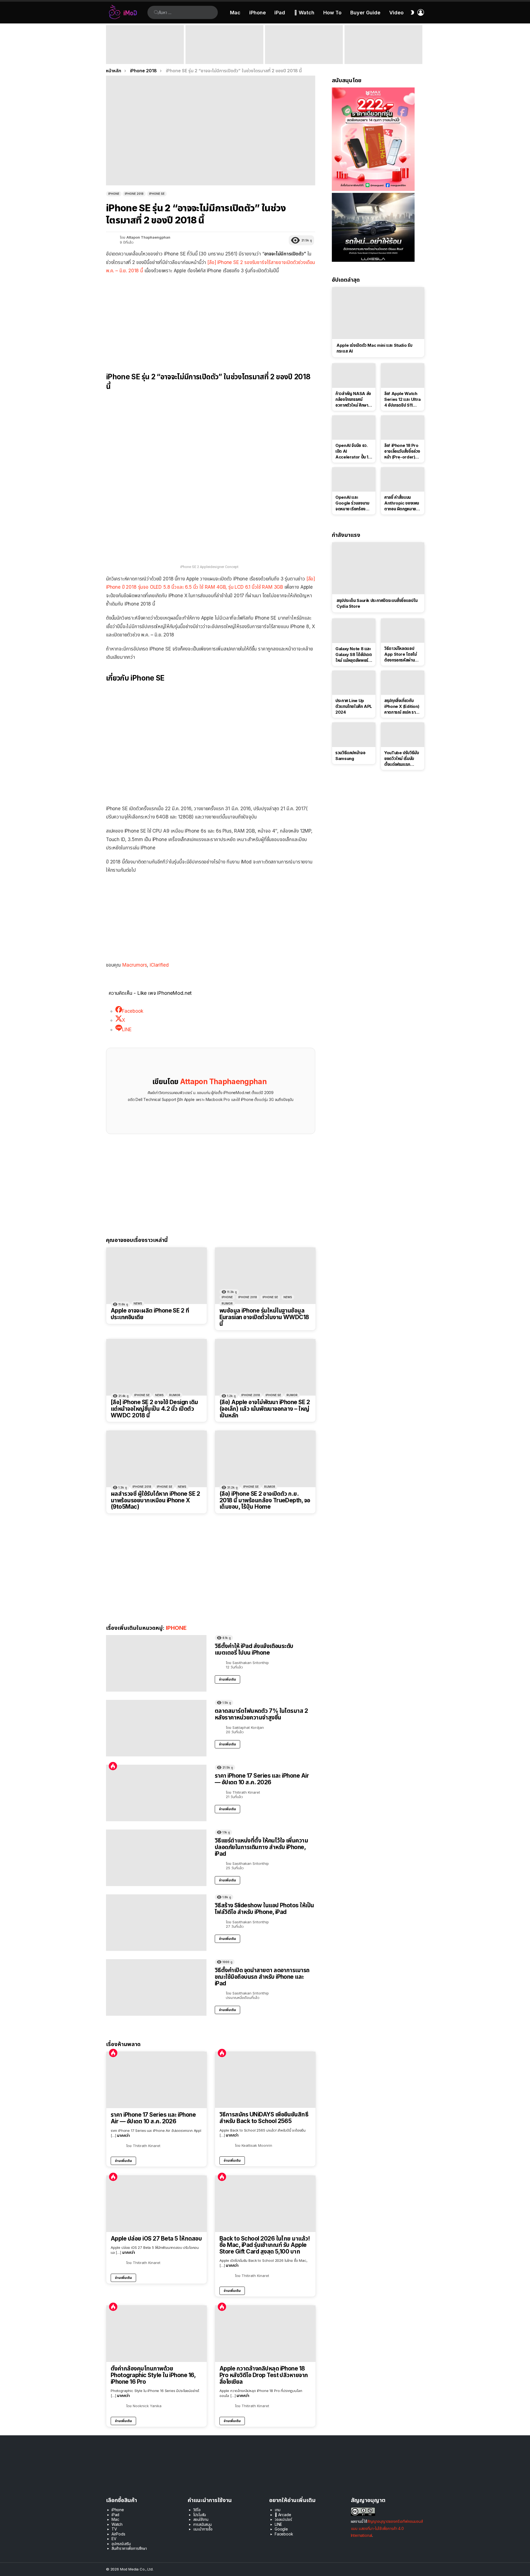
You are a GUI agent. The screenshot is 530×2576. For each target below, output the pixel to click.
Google (281, 2529)
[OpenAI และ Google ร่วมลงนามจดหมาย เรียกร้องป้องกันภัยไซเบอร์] (354, 479)
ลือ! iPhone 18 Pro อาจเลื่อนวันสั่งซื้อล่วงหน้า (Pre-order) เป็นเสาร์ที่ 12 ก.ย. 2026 (402, 451)
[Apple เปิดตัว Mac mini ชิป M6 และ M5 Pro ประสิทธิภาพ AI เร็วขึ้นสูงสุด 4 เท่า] (224, 45)
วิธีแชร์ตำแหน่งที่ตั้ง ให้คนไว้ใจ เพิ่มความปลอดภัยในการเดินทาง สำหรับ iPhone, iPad (261, 1847)
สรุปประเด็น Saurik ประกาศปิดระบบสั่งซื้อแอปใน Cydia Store (377, 603)
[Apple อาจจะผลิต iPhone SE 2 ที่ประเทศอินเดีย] (157, 1276)
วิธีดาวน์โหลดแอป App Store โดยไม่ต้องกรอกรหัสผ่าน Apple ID (400, 654)
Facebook (284, 2534)
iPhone (258, 13)
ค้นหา (156, 12)
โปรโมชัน (200, 2515)
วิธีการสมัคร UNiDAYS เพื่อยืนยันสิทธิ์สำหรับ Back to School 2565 (264, 2118)
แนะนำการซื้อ (203, 2529)
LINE (278, 2524)
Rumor (227, 1303)
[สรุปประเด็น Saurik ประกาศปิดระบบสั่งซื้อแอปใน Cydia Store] (378, 568)
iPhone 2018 (248, 1297)
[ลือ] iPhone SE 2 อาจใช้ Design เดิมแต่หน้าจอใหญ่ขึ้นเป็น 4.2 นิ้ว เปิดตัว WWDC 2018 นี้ (154, 1409)
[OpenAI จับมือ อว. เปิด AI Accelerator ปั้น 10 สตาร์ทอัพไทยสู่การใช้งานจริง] (354, 428)
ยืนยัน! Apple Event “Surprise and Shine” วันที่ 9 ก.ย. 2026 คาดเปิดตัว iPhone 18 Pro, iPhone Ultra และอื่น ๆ (144, 54)
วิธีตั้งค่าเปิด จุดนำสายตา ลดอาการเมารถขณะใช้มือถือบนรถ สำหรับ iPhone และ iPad (262, 1977)
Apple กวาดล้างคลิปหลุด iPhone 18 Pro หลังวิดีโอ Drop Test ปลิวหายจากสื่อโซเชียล (264, 2375)
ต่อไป (421, 45)
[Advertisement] (211, 319)
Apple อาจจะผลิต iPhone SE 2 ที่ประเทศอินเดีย (150, 1314)
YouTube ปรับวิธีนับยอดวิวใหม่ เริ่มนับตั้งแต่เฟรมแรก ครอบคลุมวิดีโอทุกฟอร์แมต (402, 759)
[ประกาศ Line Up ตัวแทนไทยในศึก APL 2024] (354, 683)
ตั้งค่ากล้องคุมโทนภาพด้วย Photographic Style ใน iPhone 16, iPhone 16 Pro (153, 2375)
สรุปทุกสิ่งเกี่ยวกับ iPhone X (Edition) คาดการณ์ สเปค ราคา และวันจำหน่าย (402, 706)
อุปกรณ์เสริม (121, 2544)
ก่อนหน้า (109, 45)
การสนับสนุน (202, 2524)
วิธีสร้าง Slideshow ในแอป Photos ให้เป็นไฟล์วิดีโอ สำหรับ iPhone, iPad (264, 1909)
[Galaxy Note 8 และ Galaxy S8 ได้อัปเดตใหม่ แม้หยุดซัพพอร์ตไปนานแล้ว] (354, 631)
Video (396, 13)
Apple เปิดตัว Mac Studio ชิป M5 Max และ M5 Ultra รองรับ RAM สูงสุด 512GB (304, 56)
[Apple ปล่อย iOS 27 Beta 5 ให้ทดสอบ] (157, 2204)
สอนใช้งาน (201, 2519)
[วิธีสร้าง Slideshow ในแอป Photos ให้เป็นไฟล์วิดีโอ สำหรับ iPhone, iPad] (156, 1923)
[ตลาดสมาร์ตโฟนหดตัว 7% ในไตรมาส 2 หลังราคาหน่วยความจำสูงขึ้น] (156, 1728)
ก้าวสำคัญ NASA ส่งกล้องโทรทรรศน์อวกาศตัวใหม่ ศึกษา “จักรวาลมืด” (353, 399)
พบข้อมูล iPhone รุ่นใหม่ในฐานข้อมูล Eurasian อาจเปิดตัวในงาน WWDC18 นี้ (264, 1317)
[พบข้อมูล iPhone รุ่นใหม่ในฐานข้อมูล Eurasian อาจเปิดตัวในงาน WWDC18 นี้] (265, 1276)
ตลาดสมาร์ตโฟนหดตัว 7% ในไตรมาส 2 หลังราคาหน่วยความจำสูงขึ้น (261, 1714)
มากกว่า (123, 2135)
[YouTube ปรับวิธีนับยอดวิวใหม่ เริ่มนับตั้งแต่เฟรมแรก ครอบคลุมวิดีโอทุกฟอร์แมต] (403, 735)
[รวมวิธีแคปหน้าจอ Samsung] (354, 735)
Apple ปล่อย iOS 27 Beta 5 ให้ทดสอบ (156, 2239)
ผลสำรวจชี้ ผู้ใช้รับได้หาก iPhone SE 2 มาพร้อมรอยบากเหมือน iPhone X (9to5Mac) (155, 1500)
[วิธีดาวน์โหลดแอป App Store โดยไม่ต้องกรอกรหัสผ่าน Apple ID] (403, 631)
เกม (278, 2510)
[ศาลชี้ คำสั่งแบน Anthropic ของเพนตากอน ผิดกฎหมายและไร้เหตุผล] (403, 479)
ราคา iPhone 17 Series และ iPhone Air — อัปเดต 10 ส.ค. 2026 (262, 1779)
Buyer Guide (365, 13)
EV (114, 2539)
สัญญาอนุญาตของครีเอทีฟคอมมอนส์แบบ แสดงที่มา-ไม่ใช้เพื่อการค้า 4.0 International (387, 2528)
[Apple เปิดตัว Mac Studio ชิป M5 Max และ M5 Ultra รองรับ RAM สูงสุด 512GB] (304, 45)
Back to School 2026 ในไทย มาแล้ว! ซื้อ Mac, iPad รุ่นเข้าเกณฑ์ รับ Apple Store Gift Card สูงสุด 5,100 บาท (265, 2245)
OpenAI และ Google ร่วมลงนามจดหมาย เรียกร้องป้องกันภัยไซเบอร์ (352, 503)
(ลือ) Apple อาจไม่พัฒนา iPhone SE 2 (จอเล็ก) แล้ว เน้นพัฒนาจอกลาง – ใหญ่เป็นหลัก (265, 1409)
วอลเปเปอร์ (283, 2519)
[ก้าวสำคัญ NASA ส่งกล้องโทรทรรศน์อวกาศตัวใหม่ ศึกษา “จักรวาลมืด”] (354, 375)
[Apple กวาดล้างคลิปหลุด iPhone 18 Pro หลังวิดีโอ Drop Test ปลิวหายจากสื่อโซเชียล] (265, 2334)
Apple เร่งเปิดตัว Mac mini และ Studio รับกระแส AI (374, 348)
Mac (235, 13)
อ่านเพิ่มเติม (227, 1679)
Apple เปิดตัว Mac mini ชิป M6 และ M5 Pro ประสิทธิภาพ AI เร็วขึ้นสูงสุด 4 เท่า (224, 56)
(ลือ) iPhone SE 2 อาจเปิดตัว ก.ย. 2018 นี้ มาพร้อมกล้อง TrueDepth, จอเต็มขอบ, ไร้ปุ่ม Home (265, 1500)
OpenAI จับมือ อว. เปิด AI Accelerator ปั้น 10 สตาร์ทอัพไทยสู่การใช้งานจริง (353, 451)
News (138, 1303)
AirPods (118, 2534)
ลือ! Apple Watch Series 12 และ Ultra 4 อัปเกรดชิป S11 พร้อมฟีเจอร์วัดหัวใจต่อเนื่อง (402, 399)
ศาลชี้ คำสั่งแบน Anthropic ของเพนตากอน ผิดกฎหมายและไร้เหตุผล (402, 503)
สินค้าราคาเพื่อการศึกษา (129, 2548)
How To (332, 13)
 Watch (304, 13)
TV (114, 2529)
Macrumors (135, 965)
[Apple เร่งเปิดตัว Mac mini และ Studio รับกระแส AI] (378, 313)
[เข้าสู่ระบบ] (421, 12)
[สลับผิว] (412, 12)
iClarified (159, 965)
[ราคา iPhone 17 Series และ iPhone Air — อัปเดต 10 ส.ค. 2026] (156, 1793)
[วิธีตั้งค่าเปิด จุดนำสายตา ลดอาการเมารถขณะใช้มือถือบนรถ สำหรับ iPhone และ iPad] (156, 1987)
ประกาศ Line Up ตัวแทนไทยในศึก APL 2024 (354, 706)
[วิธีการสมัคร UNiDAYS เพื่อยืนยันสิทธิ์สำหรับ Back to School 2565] (265, 2080)
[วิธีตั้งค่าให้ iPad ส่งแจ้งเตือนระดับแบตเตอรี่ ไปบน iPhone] (156, 1663)
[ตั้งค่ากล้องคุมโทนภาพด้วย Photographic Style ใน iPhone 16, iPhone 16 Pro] (157, 2334)
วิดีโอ (197, 2510)
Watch (117, 2524)
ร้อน (113, 1766)
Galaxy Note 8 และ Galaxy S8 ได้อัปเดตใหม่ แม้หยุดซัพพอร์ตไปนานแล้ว (354, 655)
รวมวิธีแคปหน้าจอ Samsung (350, 756)
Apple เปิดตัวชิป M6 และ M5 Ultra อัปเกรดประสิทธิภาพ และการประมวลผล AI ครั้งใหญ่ (381, 54)
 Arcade (283, 2515)
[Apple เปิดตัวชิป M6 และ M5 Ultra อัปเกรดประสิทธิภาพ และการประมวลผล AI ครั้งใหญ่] (383, 45)
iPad (280, 13)
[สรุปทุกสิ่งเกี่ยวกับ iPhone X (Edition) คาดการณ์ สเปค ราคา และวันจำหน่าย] (403, 683)
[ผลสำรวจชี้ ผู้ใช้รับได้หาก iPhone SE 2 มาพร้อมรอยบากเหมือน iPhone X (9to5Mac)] (157, 1459)
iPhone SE (270, 1297)
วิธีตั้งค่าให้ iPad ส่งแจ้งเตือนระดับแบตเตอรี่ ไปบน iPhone (254, 1649)
